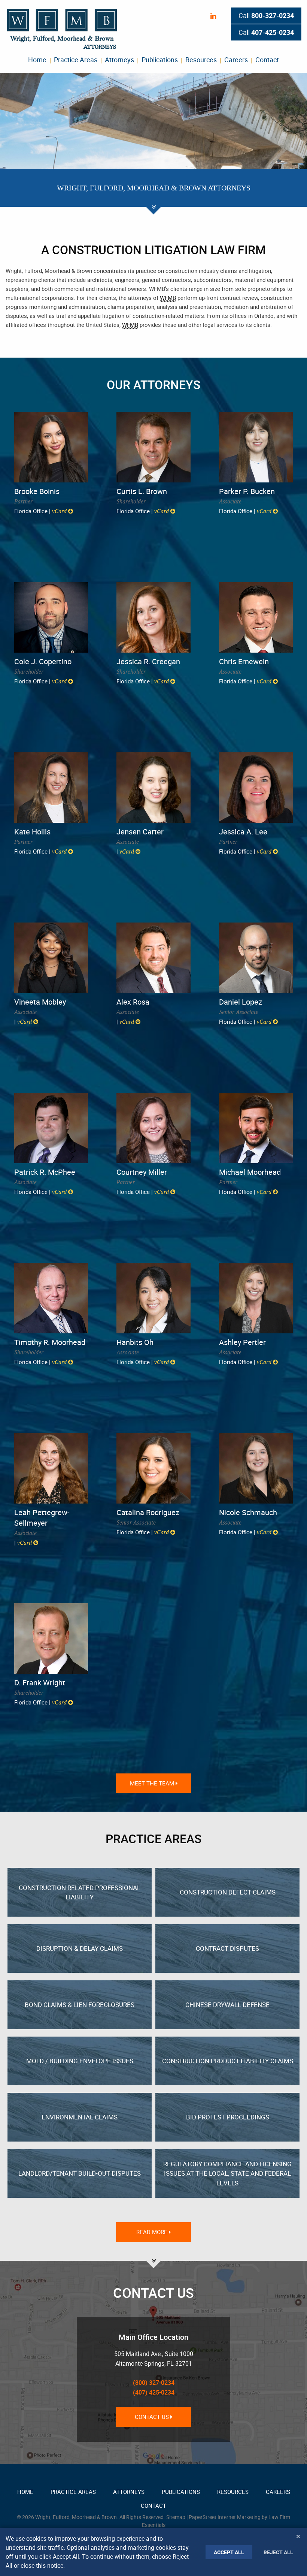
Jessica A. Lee (243, 832)
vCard (60, 511)
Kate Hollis (32, 832)
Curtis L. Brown (142, 491)
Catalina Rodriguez (148, 1512)
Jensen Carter (140, 832)
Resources (201, 60)
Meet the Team (153, 1783)
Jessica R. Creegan (148, 661)
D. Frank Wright (40, 1683)
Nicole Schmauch (248, 1512)
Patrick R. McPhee (45, 1172)
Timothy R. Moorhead (50, 1342)
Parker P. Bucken (247, 491)
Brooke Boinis (37, 491)
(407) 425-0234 (154, 2392)
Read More (153, 2232)
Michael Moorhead (250, 1172)
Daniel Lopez (241, 1002)
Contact (267, 60)
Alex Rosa (133, 1002)
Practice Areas (76, 60)
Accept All (229, 2552)
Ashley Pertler (242, 1342)
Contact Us (153, 2417)
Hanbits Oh (135, 1342)
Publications (160, 60)
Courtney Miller (142, 1172)
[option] (153, 140)
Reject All (278, 2552)
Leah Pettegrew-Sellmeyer (42, 1518)
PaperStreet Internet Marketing (225, 2517)
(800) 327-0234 (154, 2383)
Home (37, 60)
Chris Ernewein (244, 661)
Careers (236, 60)
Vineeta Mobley (40, 1002)
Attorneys (119, 60)
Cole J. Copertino (43, 661)
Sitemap (176, 2517)
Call (266, 15)
